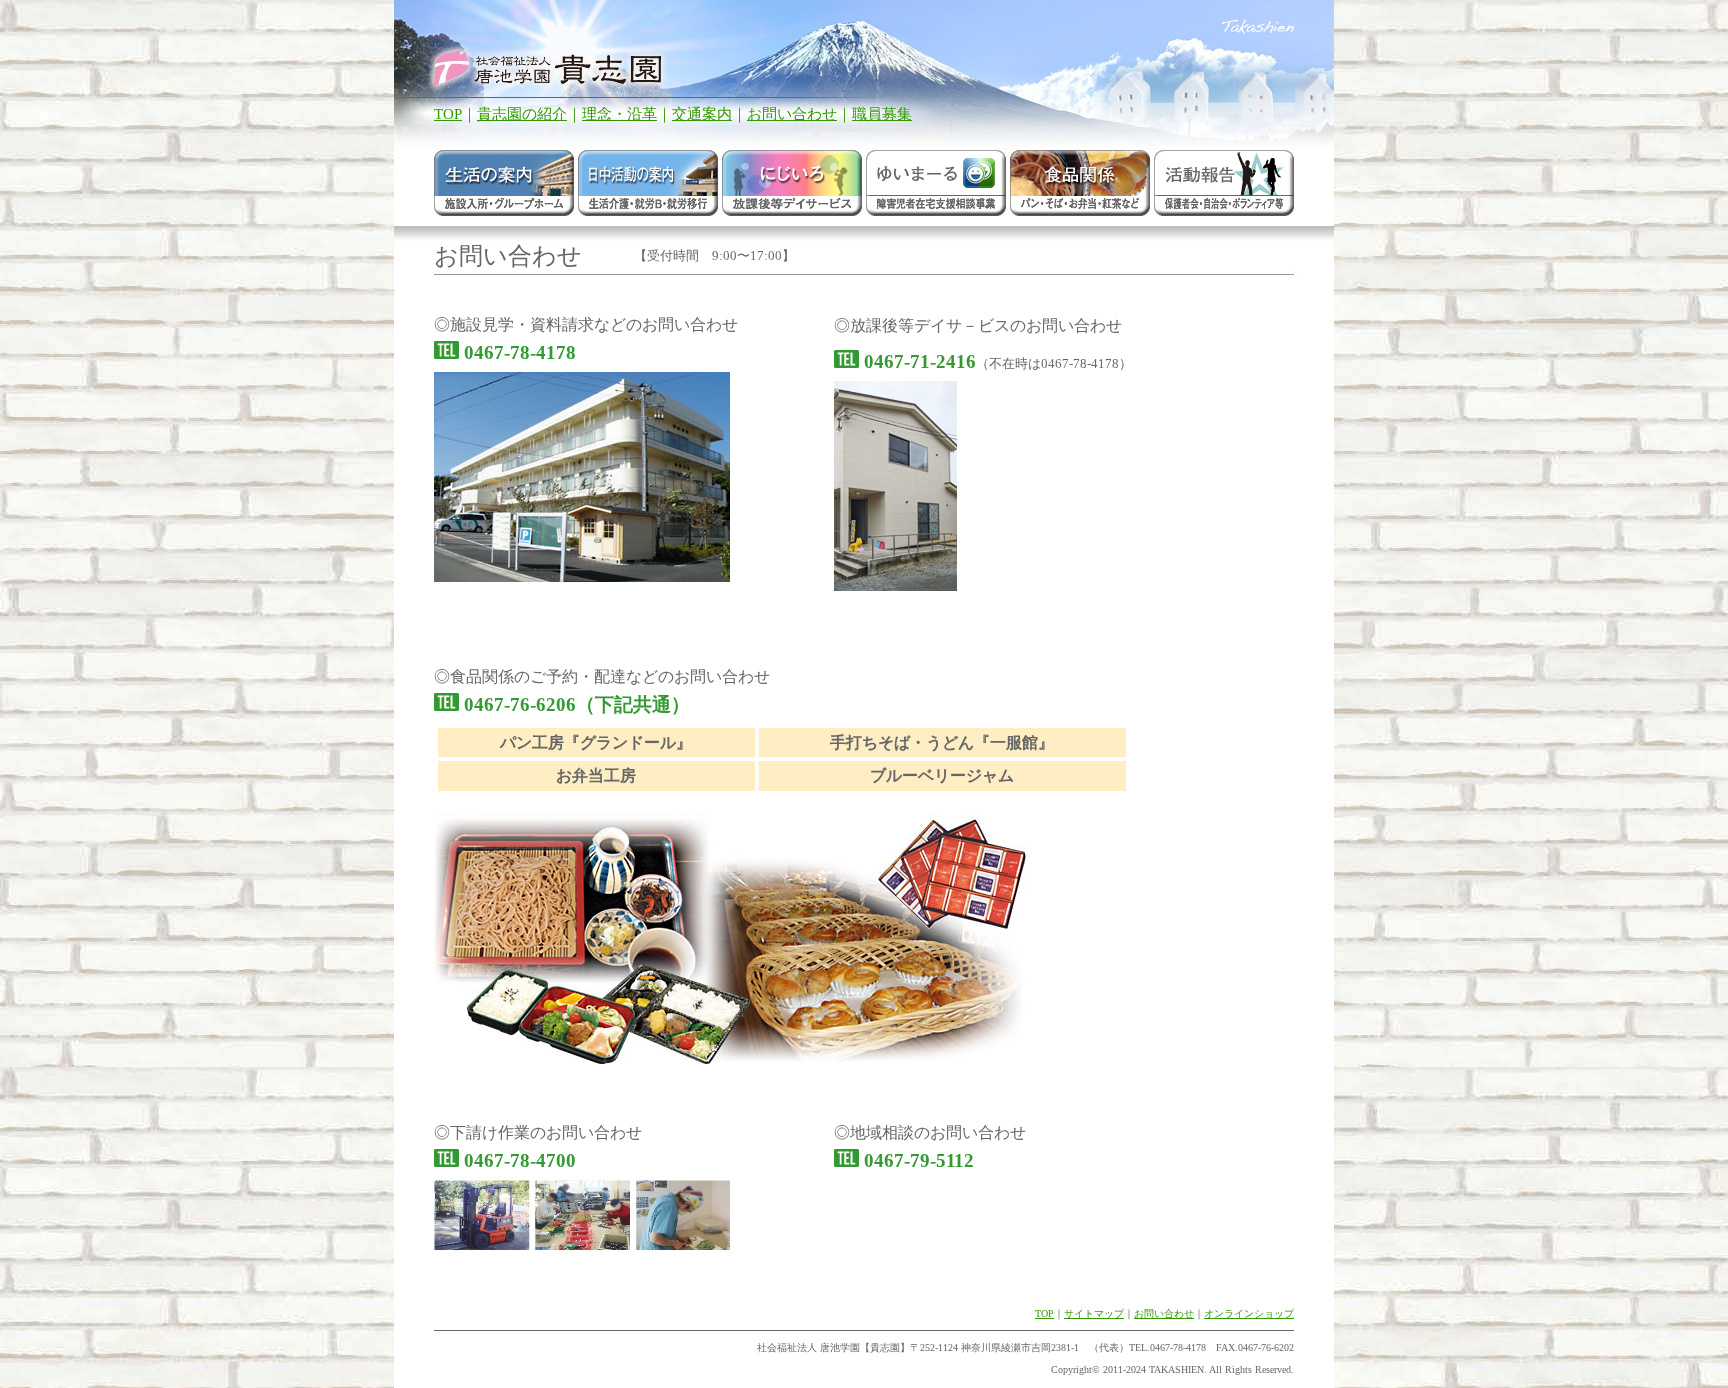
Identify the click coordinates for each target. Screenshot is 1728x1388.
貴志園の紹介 (522, 114)
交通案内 (702, 114)
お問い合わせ (792, 114)
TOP (448, 114)
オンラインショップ (1249, 1313)
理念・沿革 (619, 114)
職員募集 (882, 114)
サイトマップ (1094, 1313)
